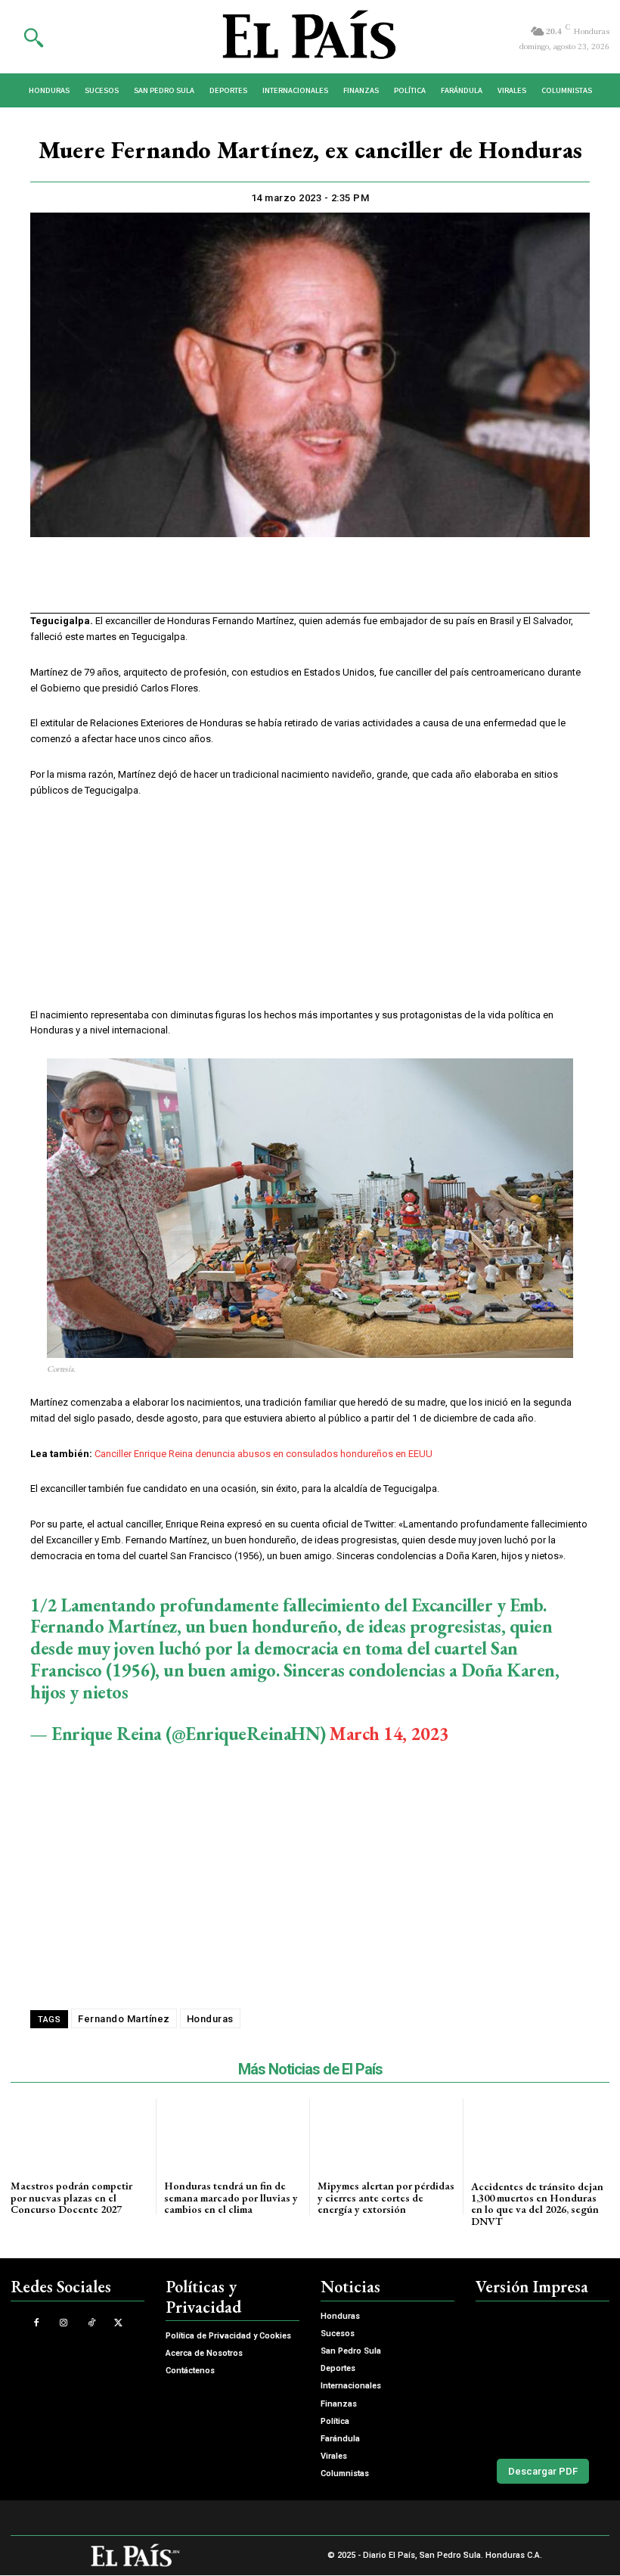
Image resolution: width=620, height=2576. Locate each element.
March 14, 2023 (389, 1734)
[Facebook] (222, 585)
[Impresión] (327, 585)
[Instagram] (64, 2323)
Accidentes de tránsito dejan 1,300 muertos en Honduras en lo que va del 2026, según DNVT (537, 2204)
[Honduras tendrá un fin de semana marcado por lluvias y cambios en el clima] (233, 2133)
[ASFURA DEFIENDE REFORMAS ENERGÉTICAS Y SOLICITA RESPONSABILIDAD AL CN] (542, 2377)
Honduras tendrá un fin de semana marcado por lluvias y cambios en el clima (231, 2197)
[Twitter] (257, 585)
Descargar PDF (543, 2471)
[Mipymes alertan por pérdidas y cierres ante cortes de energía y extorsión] (386, 2133)
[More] (397, 585)
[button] (33, 37)
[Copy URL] (361, 585)
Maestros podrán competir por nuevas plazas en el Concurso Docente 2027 (71, 2197)
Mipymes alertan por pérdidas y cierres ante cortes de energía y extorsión (386, 2197)
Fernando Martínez (124, 2019)
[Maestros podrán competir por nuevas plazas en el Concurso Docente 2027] (79, 2133)
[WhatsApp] (292, 585)
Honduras (210, 2019)
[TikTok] (91, 2323)
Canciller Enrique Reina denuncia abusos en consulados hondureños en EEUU (263, 1454)
